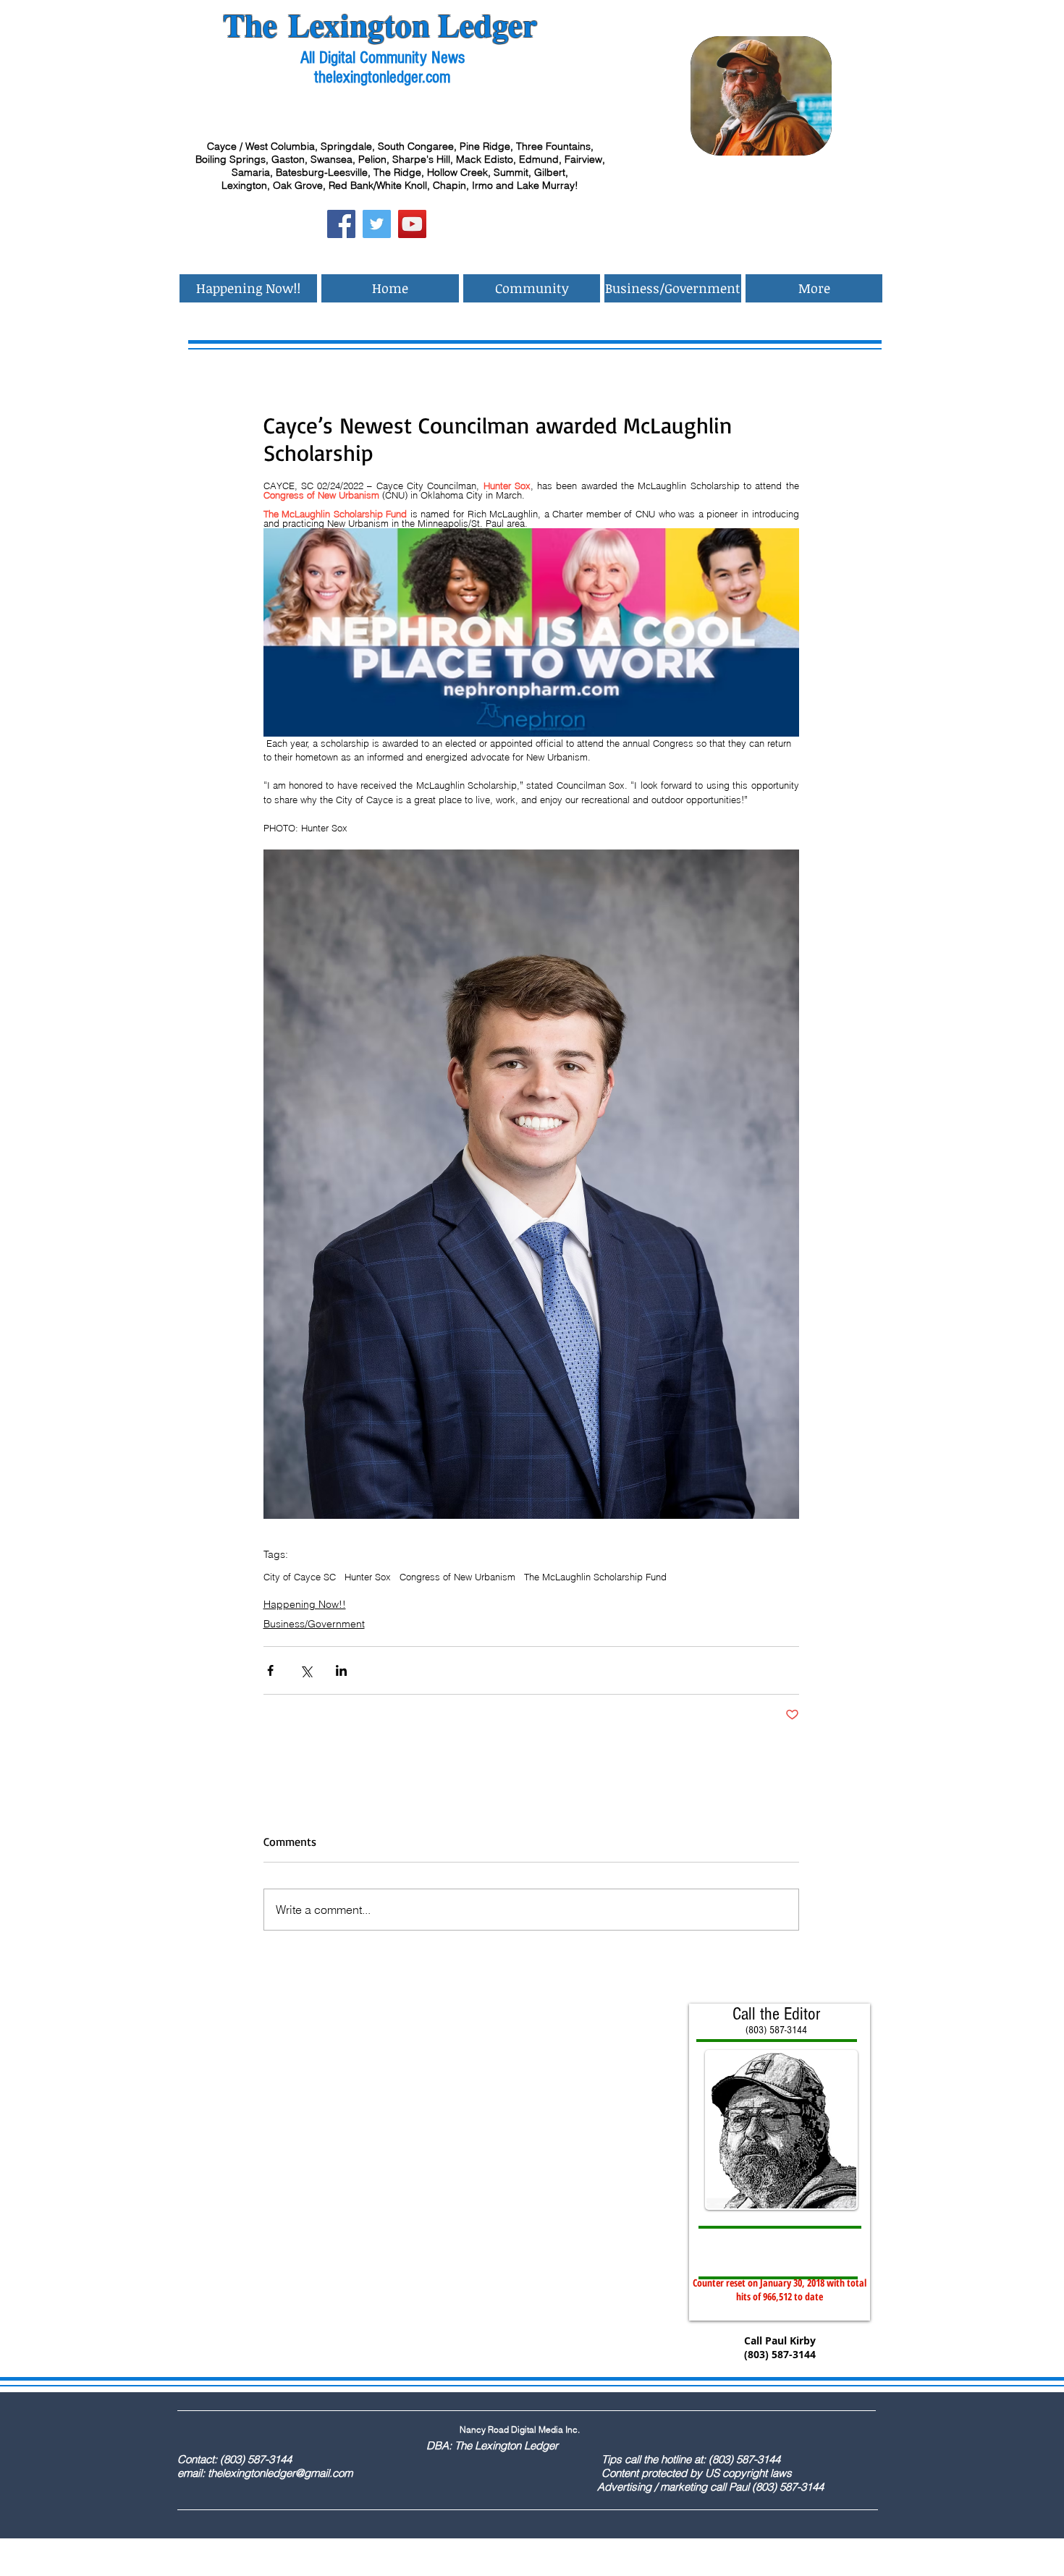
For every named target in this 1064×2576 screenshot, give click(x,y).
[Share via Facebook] (270, 1670)
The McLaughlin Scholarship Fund (595, 1577)
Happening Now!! (305, 1604)
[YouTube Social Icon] (412, 224)
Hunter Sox (368, 1577)
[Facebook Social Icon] (341, 224)
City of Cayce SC (300, 1577)
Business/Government (314, 1624)
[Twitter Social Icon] (377, 224)
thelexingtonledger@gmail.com (280, 2473)
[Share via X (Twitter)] (306, 1670)
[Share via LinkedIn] (341, 1670)
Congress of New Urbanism (457, 1577)
